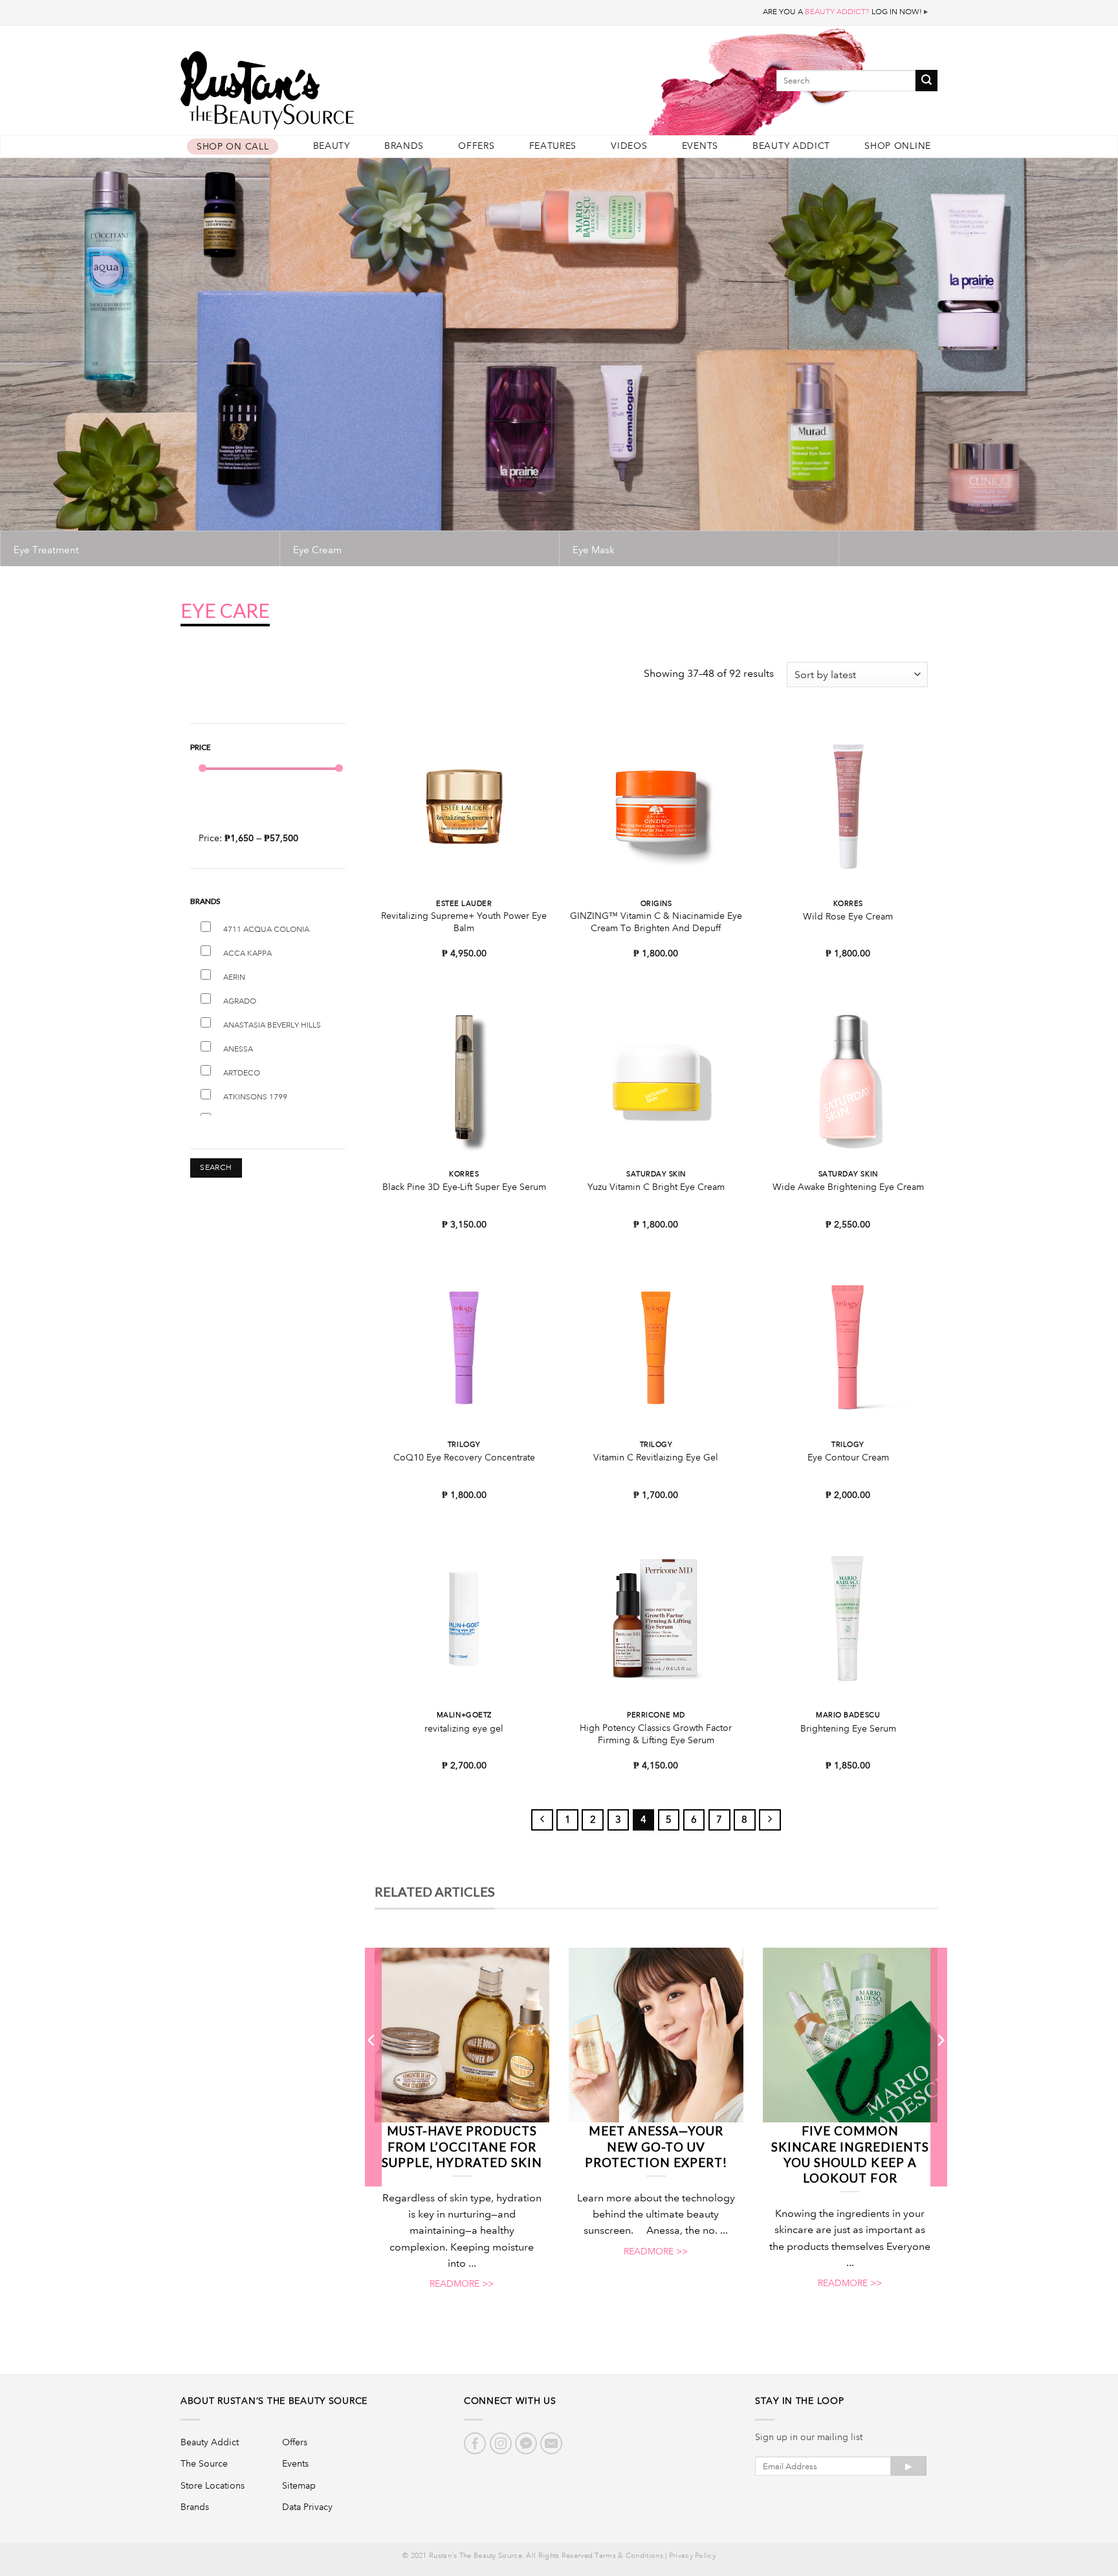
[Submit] (926, 81)
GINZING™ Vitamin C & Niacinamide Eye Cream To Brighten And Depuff (656, 922)
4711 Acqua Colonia (266, 930)
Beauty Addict (791, 146)
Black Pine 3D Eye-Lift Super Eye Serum (464, 1187)
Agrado (240, 1001)
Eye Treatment (46, 550)
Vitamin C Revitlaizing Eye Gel (656, 1457)
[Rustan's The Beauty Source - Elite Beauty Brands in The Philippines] (326, 86)
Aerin (234, 977)
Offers (476, 146)
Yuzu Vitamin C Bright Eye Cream (656, 1187)
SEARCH (216, 1168)
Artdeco (242, 1073)
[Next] (940, 2067)
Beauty (332, 146)
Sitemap (299, 2485)
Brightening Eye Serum (848, 1728)
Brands (404, 146)
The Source (204, 2463)
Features (553, 146)
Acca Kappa (247, 953)
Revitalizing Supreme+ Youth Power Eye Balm (464, 922)
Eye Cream (317, 550)
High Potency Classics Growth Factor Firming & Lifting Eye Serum (656, 1734)
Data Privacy (307, 2507)
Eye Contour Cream (848, 1457)
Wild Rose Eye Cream (848, 916)
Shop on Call (233, 147)
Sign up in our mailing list (809, 2437)
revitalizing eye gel (464, 1728)
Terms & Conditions (629, 2556)
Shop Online (898, 146)
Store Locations (213, 2485)
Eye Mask (594, 550)
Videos (629, 146)
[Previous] (372, 2067)
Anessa (238, 1049)
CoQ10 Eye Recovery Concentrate (464, 1457)
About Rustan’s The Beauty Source (274, 2401)
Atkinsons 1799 (255, 1097)
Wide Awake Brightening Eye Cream (848, 1187)
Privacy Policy (692, 2556)
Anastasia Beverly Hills (272, 1025)
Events (700, 146)
